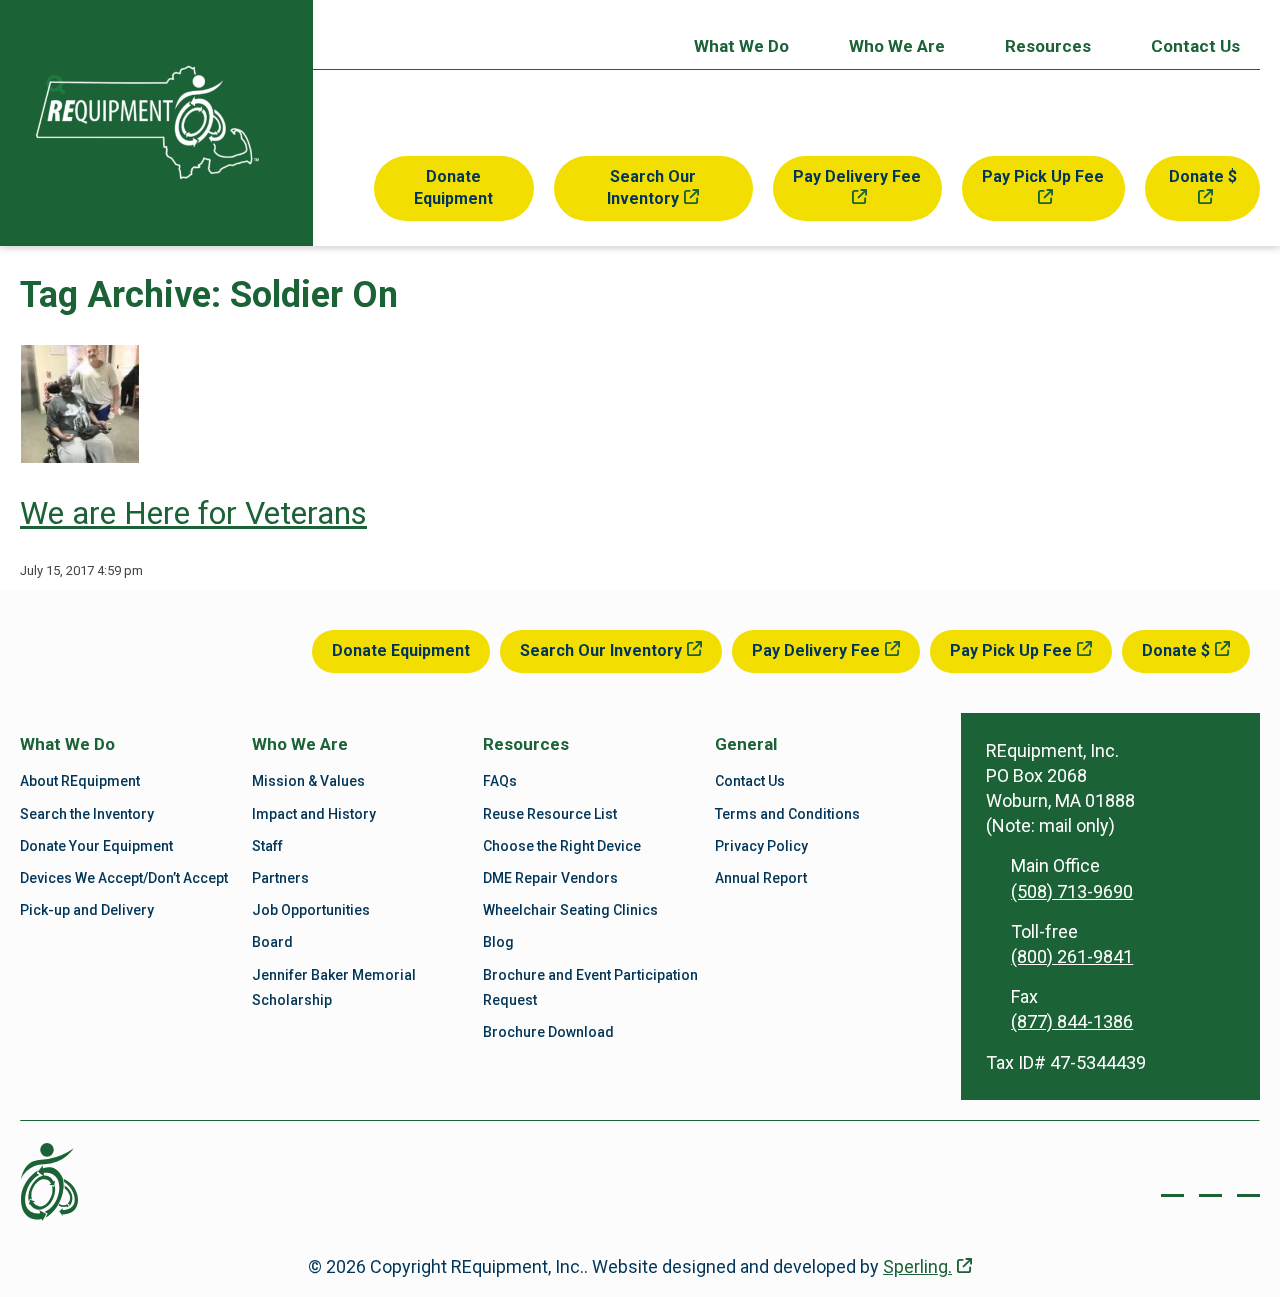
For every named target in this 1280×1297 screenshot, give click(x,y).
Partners (280, 878)
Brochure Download (548, 1032)
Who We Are (897, 46)
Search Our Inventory (651, 187)
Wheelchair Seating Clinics (570, 910)
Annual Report (761, 878)
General (746, 744)
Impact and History (314, 814)
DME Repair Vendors (550, 878)
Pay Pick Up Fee (1043, 176)
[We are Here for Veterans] (80, 456)
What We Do (741, 46)
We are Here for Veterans (193, 513)
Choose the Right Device (562, 846)
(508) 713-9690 (1072, 891)
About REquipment (80, 781)
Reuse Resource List (550, 814)
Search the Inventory (87, 814)
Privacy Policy (761, 846)
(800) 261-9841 (1072, 956)
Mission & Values (308, 781)
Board (272, 942)
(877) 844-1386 (1072, 1021)
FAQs (500, 781)
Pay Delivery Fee (857, 176)
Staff (267, 846)
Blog (498, 942)
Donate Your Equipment (96, 846)
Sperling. (917, 1266)
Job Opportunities (311, 910)
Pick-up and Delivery (87, 910)
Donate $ (1203, 176)
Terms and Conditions (787, 814)
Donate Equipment (453, 187)
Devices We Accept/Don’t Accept (124, 878)
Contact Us (1195, 46)
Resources (1048, 46)
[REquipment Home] (147, 122)
